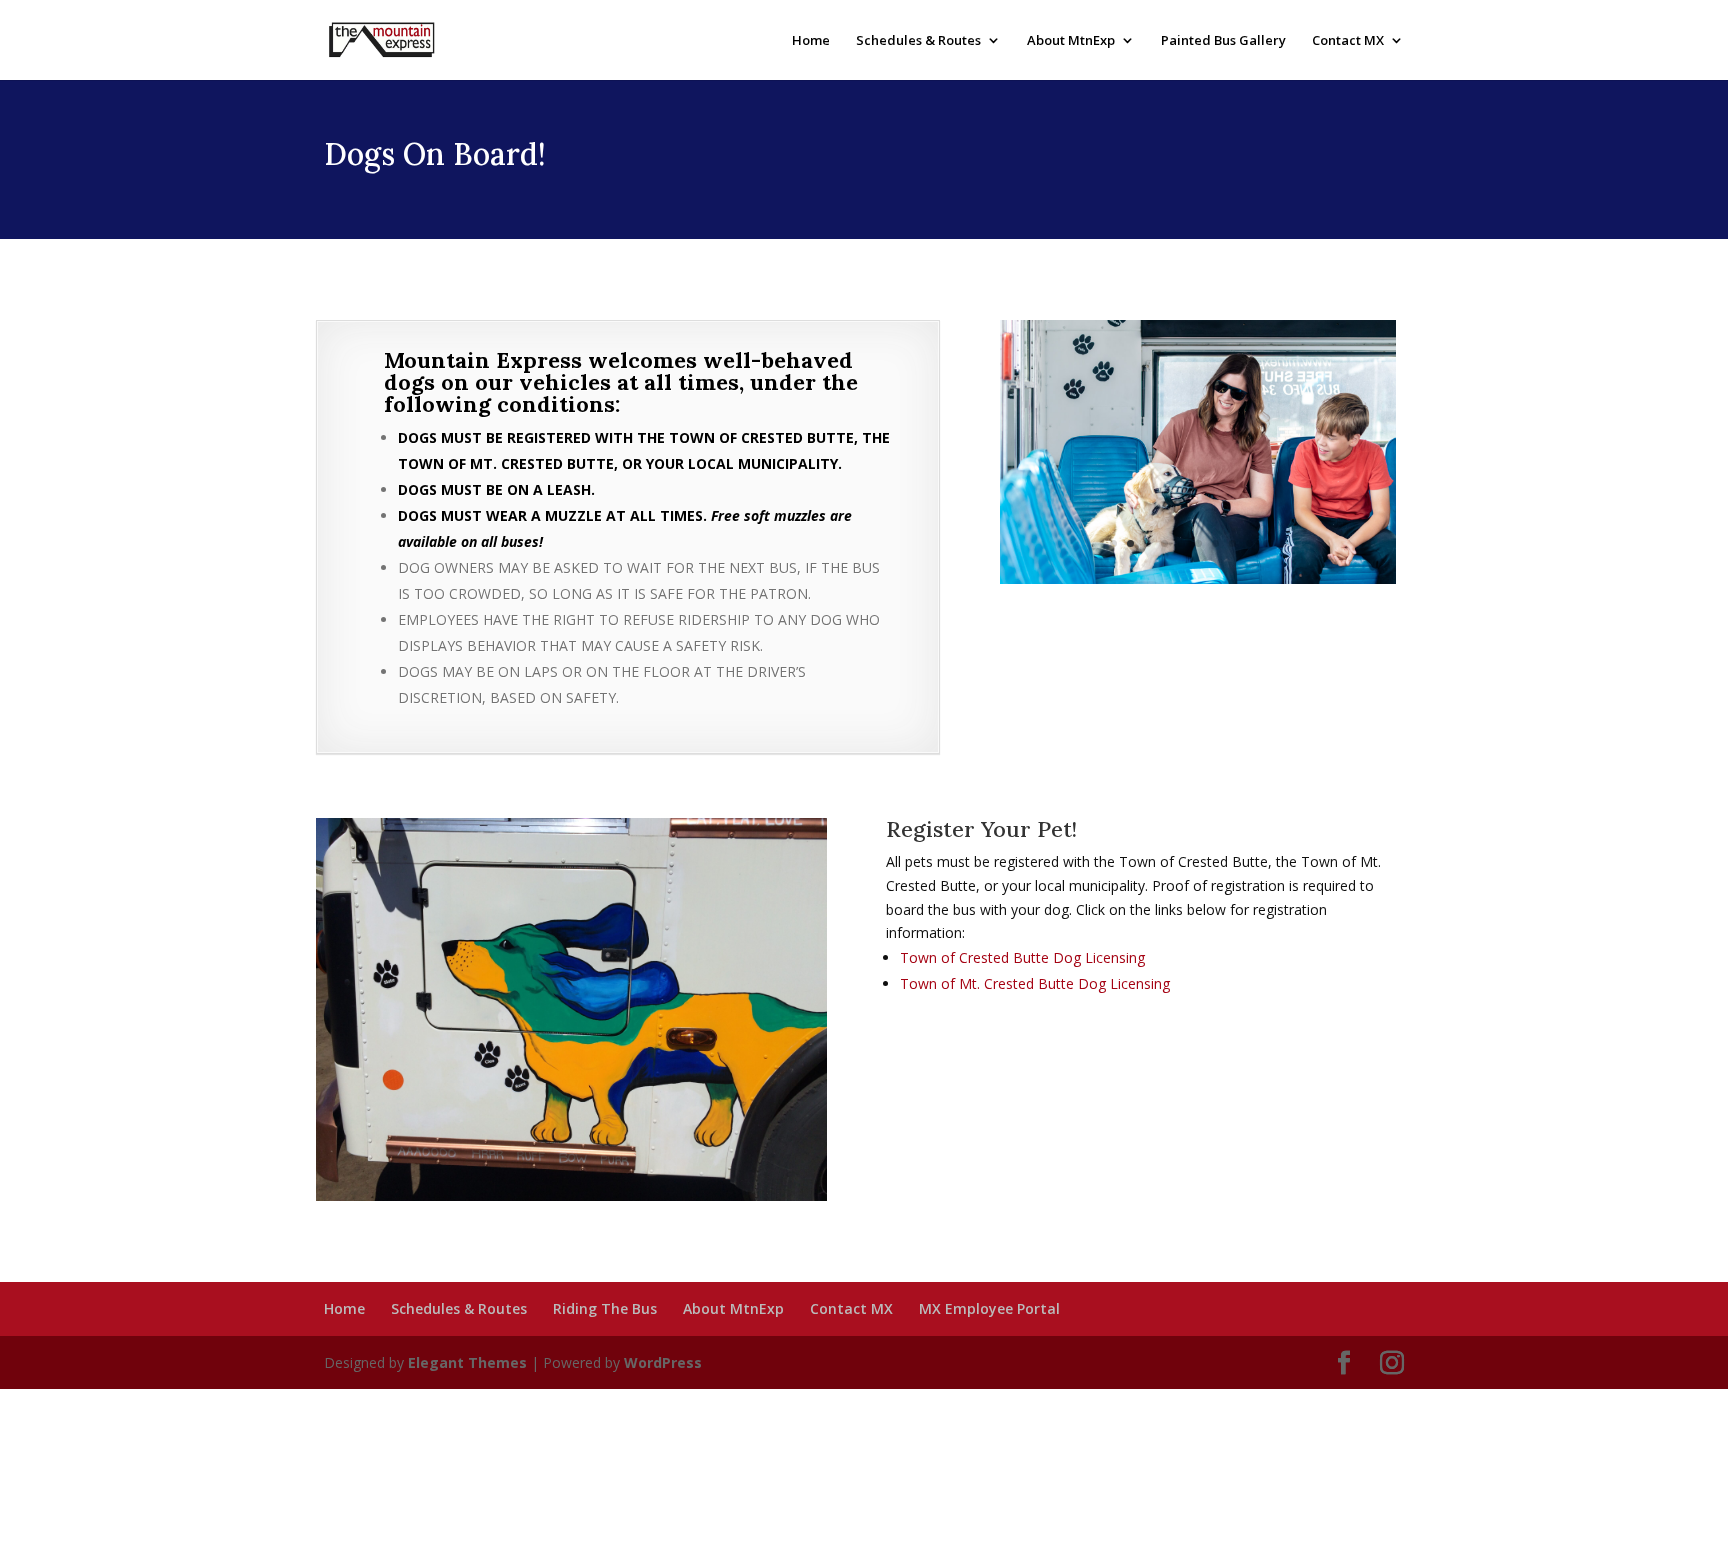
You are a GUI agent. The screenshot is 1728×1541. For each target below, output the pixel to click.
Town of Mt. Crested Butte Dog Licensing (1035, 983)
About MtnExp (1071, 41)
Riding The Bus (605, 1308)
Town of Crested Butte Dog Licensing (1022, 957)
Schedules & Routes (918, 41)
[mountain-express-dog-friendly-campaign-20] (1198, 578)
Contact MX (1348, 41)
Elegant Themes (467, 1362)
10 (1266, 543)
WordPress (663, 1362)
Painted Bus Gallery (1223, 41)
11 (1283, 543)
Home (811, 41)
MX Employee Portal (989, 1308)
